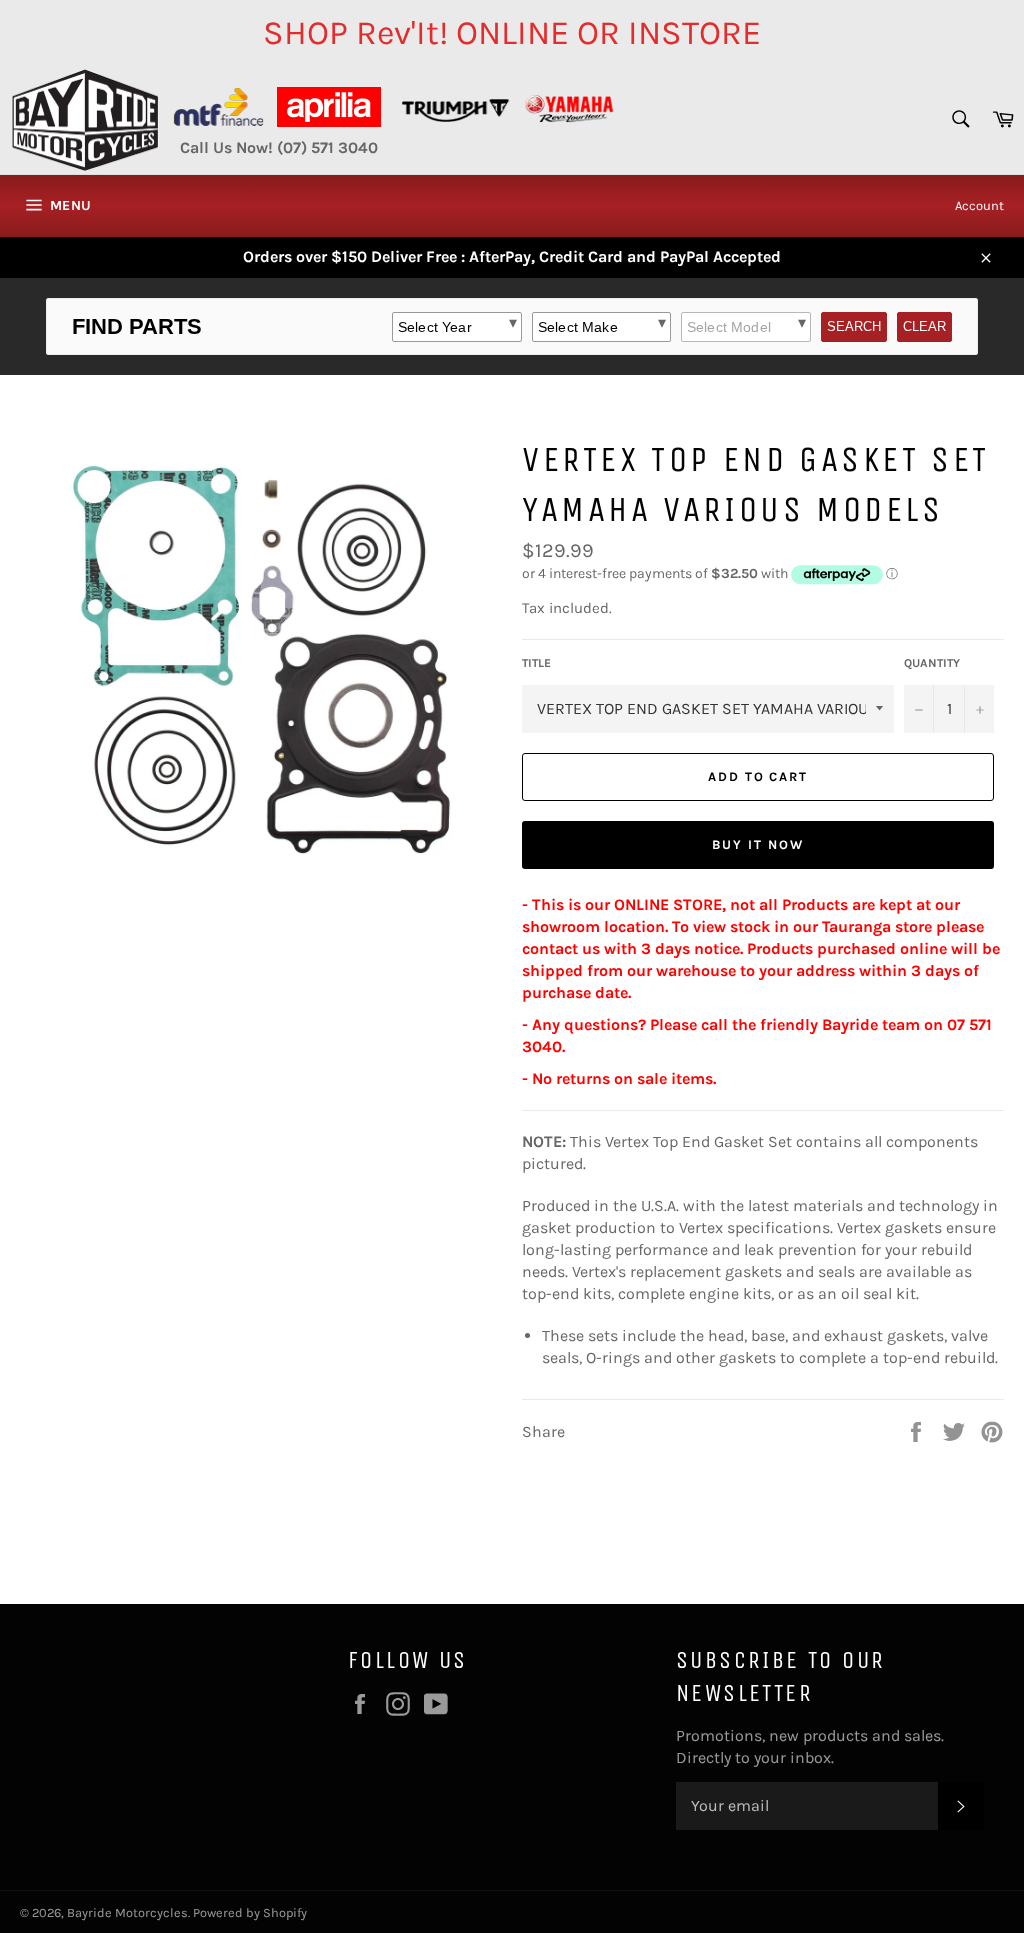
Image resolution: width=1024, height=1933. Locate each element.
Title (536, 663)
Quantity (932, 663)
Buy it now (758, 844)
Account (979, 205)
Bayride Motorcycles (127, 1912)
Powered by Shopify (250, 1912)
